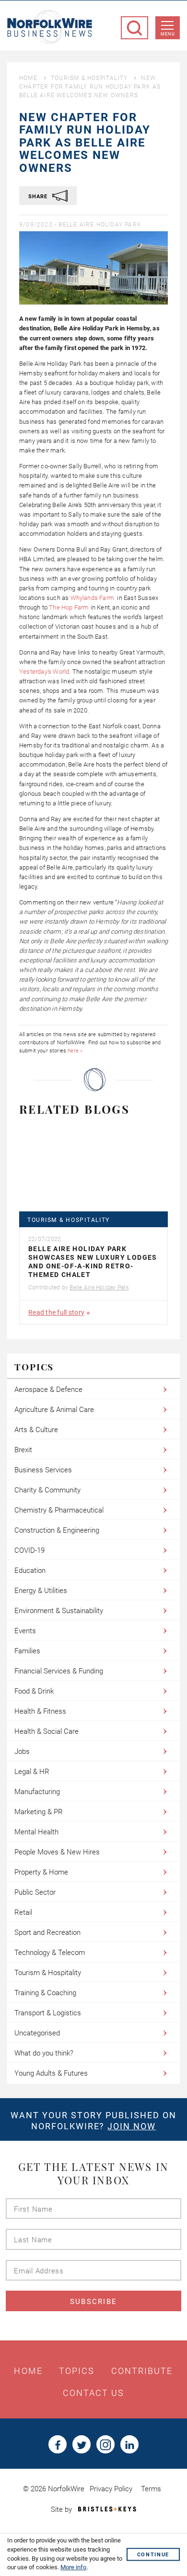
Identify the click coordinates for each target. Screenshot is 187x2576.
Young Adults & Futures (51, 2073)
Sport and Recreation (47, 1932)
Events (25, 1631)
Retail (23, 1912)
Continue (153, 2555)
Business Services (43, 1470)
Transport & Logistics (48, 2013)
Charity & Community (47, 1490)
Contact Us (94, 2393)
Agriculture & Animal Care (54, 1410)
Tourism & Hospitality (89, 78)
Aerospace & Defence (48, 1390)
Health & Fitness (40, 1711)
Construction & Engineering (57, 1530)
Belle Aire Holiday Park (100, 225)
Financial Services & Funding (59, 1671)
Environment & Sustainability (59, 1611)
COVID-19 (29, 1550)
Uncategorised (37, 2033)
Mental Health (36, 1832)
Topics (77, 2371)
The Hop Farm (69, 607)
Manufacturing (37, 1792)
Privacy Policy (111, 2489)
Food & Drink (34, 1691)
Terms (151, 2489)
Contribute (142, 2371)
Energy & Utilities (41, 1591)
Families (27, 1651)
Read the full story (56, 1312)
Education (30, 1570)
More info (73, 2567)
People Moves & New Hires (57, 1852)
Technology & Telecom (50, 1953)
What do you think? (44, 2053)
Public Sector (35, 1892)
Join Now (132, 2126)
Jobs (22, 1751)
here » (75, 1051)
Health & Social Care (47, 1731)
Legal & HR (32, 1772)
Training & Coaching (45, 1993)
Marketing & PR (39, 1812)
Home (28, 78)
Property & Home (41, 1872)
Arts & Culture (36, 1430)
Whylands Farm (93, 598)
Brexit (23, 1450)
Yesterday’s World (44, 672)
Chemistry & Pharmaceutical (59, 1510)
